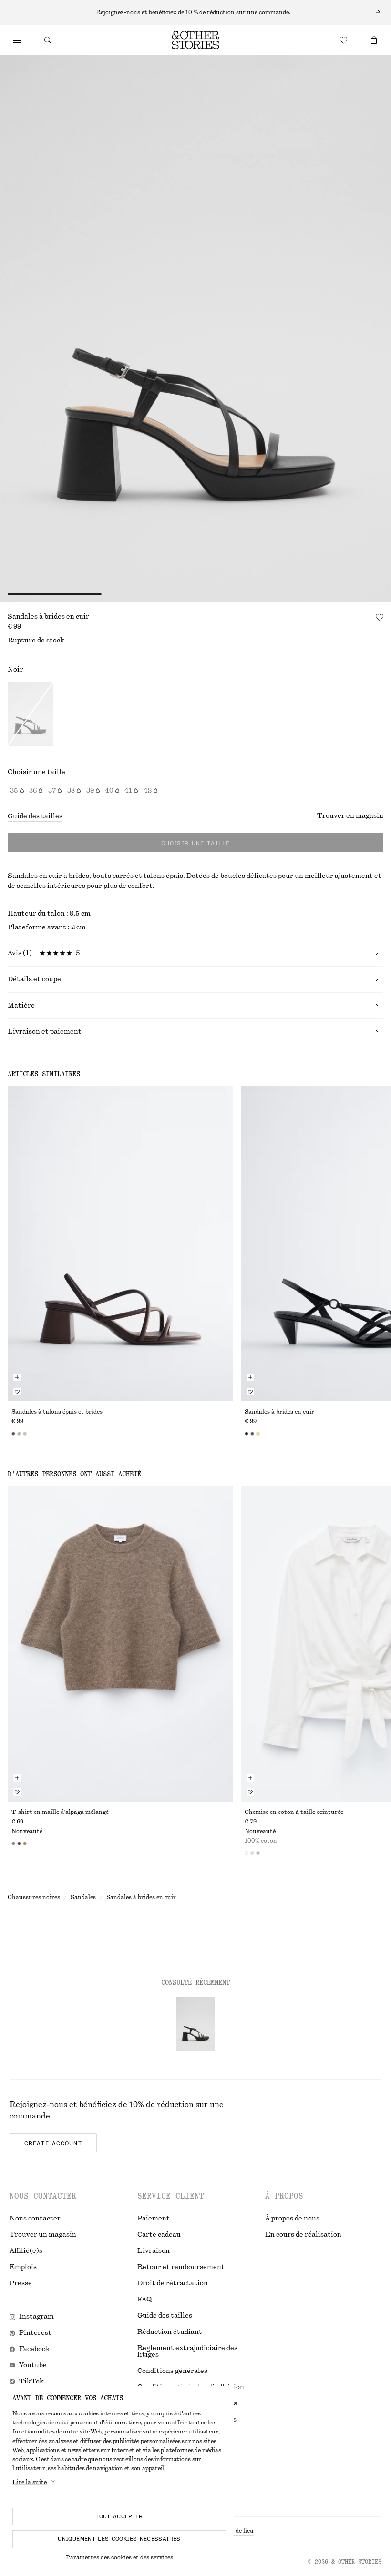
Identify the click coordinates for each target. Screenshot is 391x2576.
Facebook (35, 2349)
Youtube (33, 2365)
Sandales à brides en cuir (279, 1412)
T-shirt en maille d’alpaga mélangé (60, 1812)
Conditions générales (172, 2371)
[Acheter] (17, 40)
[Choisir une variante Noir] (30, 715)
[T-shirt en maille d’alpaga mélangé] (120, 1644)
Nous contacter (35, 2219)
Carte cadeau (159, 2235)
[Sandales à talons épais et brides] (120, 1243)
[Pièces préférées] (343, 40)
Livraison (154, 2251)
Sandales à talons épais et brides (57, 1412)
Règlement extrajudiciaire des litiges (187, 2352)
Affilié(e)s (26, 2251)
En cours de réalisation (303, 2235)
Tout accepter (119, 2516)
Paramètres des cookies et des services (119, 2557)
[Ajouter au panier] (17, 1377)
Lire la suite (30, 2482)
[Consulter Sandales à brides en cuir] (195, 2024)
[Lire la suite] (195, 12)
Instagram (36, 2317)
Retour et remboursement (181, 2267)
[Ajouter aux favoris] (380, 617)
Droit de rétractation (173, 2283)
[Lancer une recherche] (48, 40)
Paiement (154, 2219)
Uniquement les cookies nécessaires (119, 2539)
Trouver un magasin (43, 2235)
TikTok (31, 2382)
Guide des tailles (35, 816)
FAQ (144, 2300)
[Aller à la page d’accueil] (195, 40)
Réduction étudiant (170, 2332)
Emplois (23, 2267)
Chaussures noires (34, 1897)
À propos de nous (292, 2219)
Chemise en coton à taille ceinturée (294, 1812)
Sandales (83, 1897)
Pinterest (35, 2333)
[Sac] (374, 40)
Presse (21, 2283)
